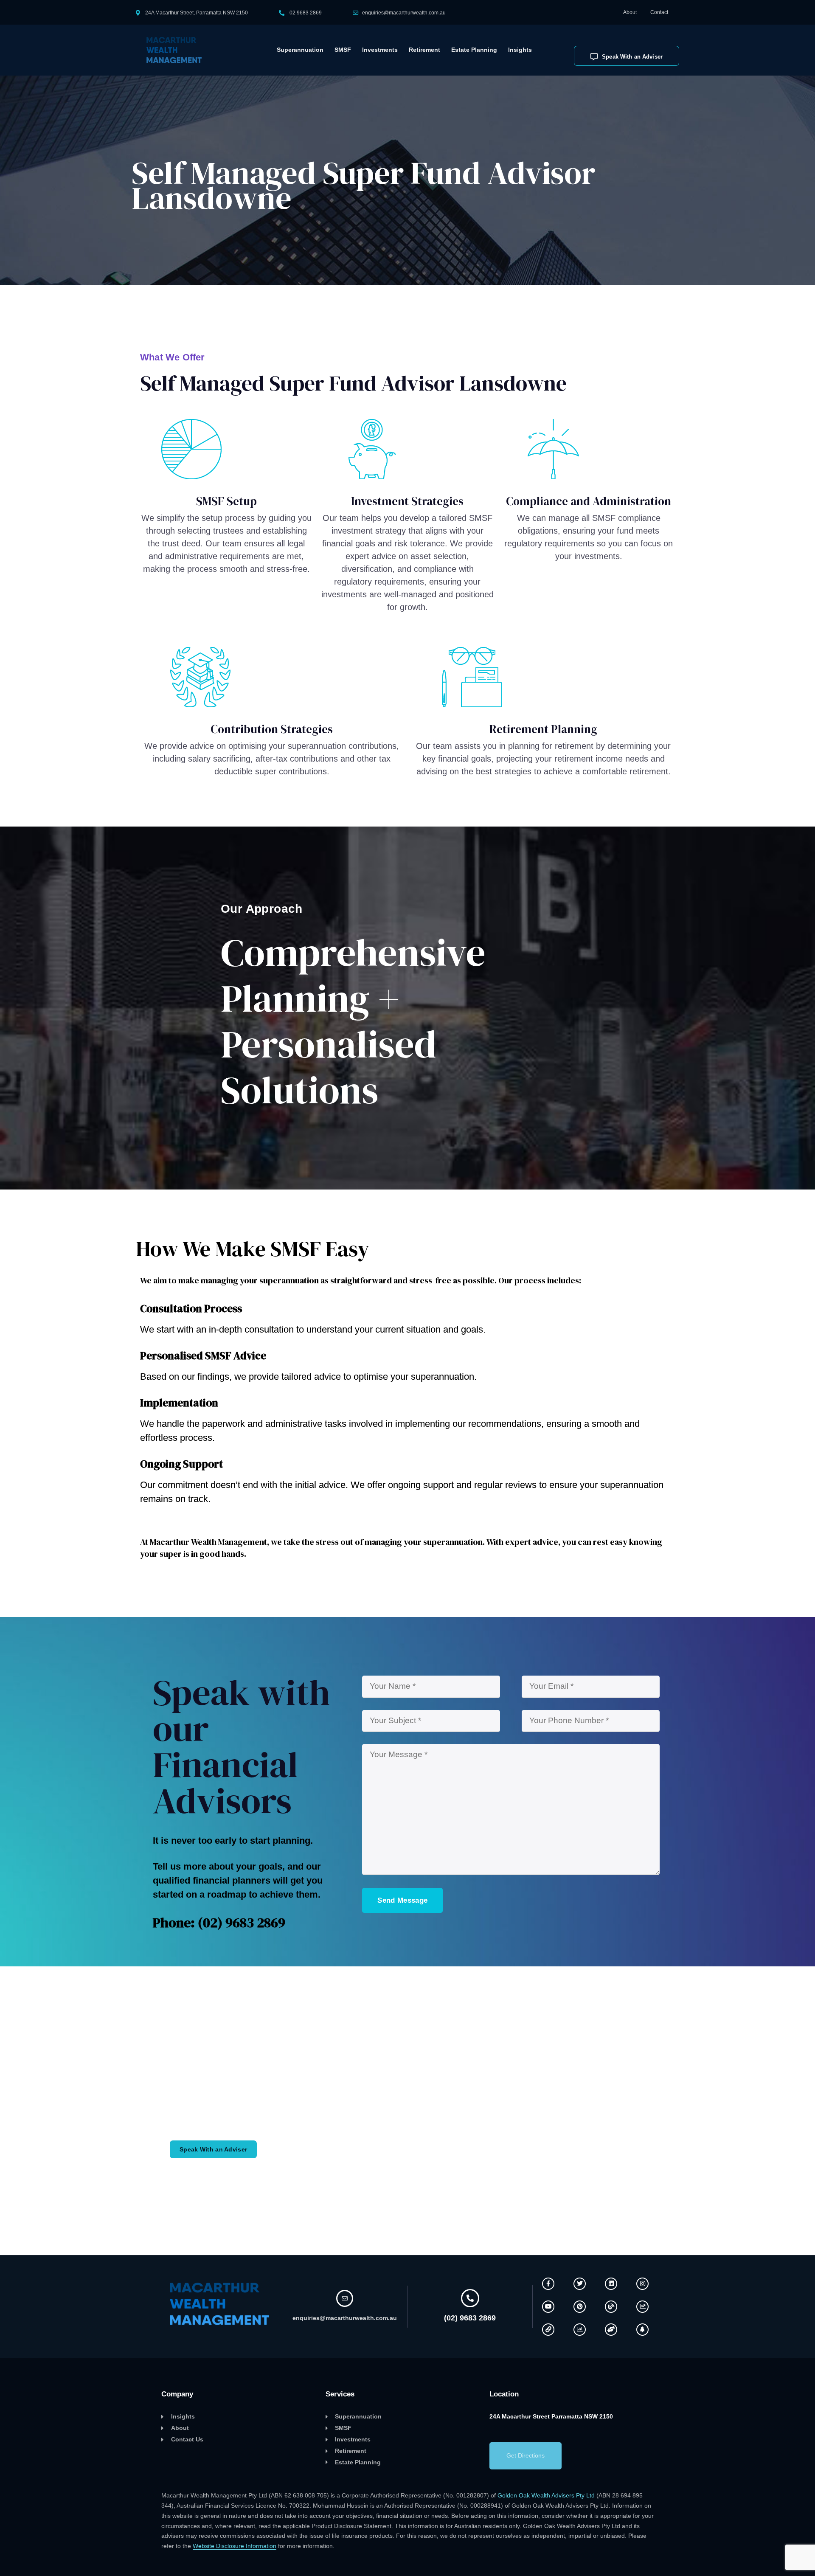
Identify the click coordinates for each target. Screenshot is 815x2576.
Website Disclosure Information (235, 2546)
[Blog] (611, 2307)
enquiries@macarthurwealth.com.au (404, 13)
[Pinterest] (580, 2307)
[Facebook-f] (548, 2284)
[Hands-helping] (611, 2330)
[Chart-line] (642, 2307)
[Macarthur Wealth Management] (179, 50)
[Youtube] (548, 2307)
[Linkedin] (611, 2284)
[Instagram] (642, 2284)
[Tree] (642, 2330)
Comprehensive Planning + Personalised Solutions (353, 1021)
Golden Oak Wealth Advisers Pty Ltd (546, 2495)
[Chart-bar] (580, 2330)
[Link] (548, 2330)
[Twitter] (580, 2284)
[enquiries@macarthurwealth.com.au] (345, 2298)
